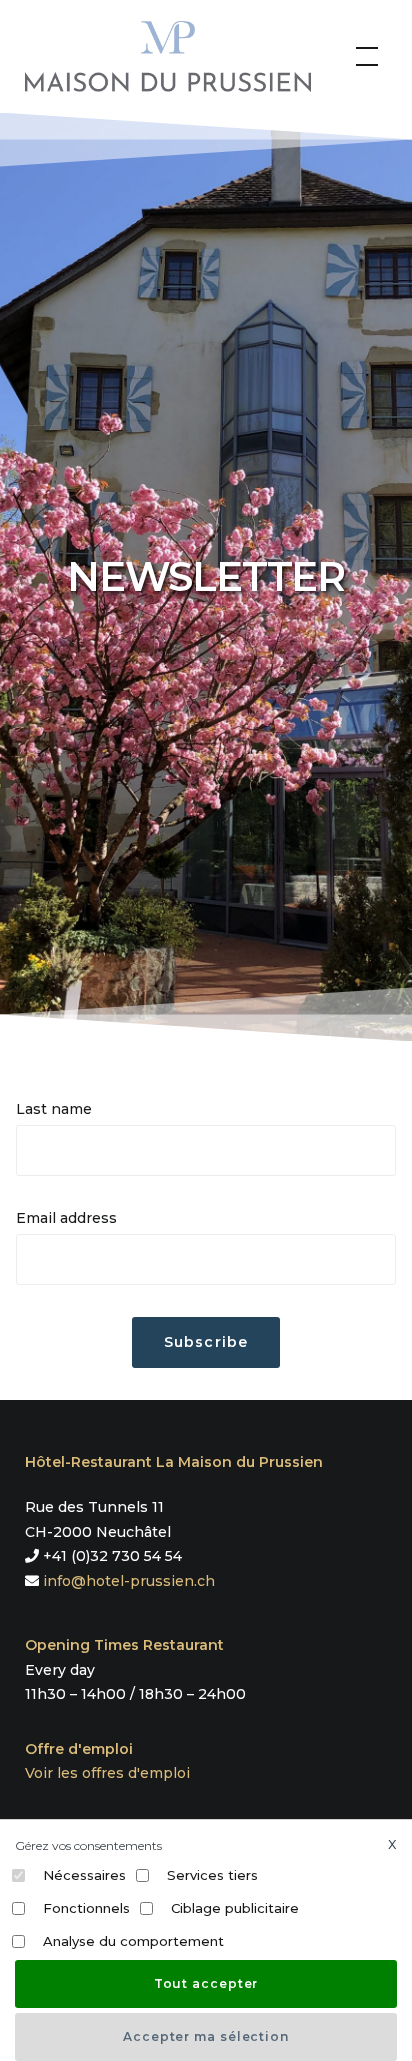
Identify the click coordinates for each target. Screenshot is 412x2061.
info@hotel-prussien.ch (129, 1581)
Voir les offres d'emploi (107, 1773)
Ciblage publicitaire (235, 1908)
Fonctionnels (86, 1908)
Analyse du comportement (133, 1941)
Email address (66, 1218)
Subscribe (205, 1342)
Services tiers (212, 1875)
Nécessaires (84, 1875)
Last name (54, 1109)
